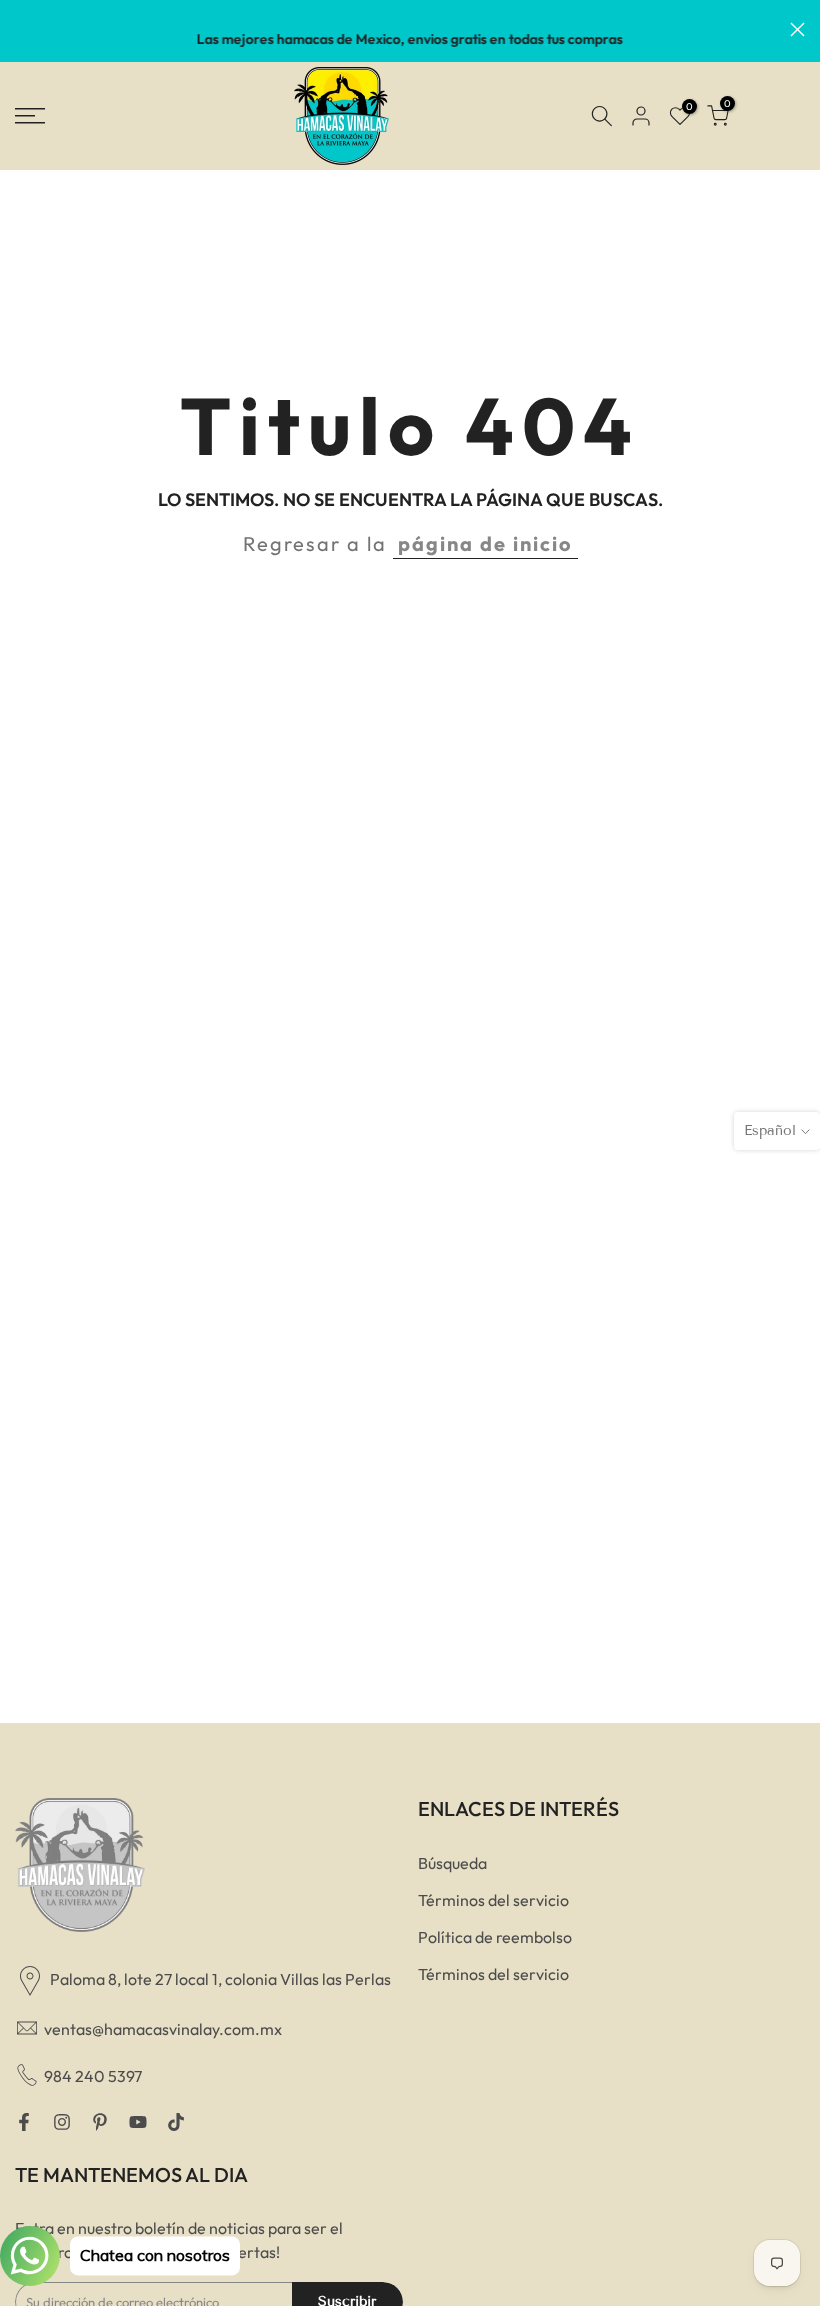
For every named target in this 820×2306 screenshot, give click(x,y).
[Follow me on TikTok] (176, 2122)
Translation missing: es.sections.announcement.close (22, 29)
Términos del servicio (493, 1900)
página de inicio (485, 543)
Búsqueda (452, 1863)
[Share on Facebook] (24, 2122)
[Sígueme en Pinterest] (100, 2122)
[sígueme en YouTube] (138, 2122)
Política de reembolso (495, 1937)
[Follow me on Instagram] (62, 2122)
